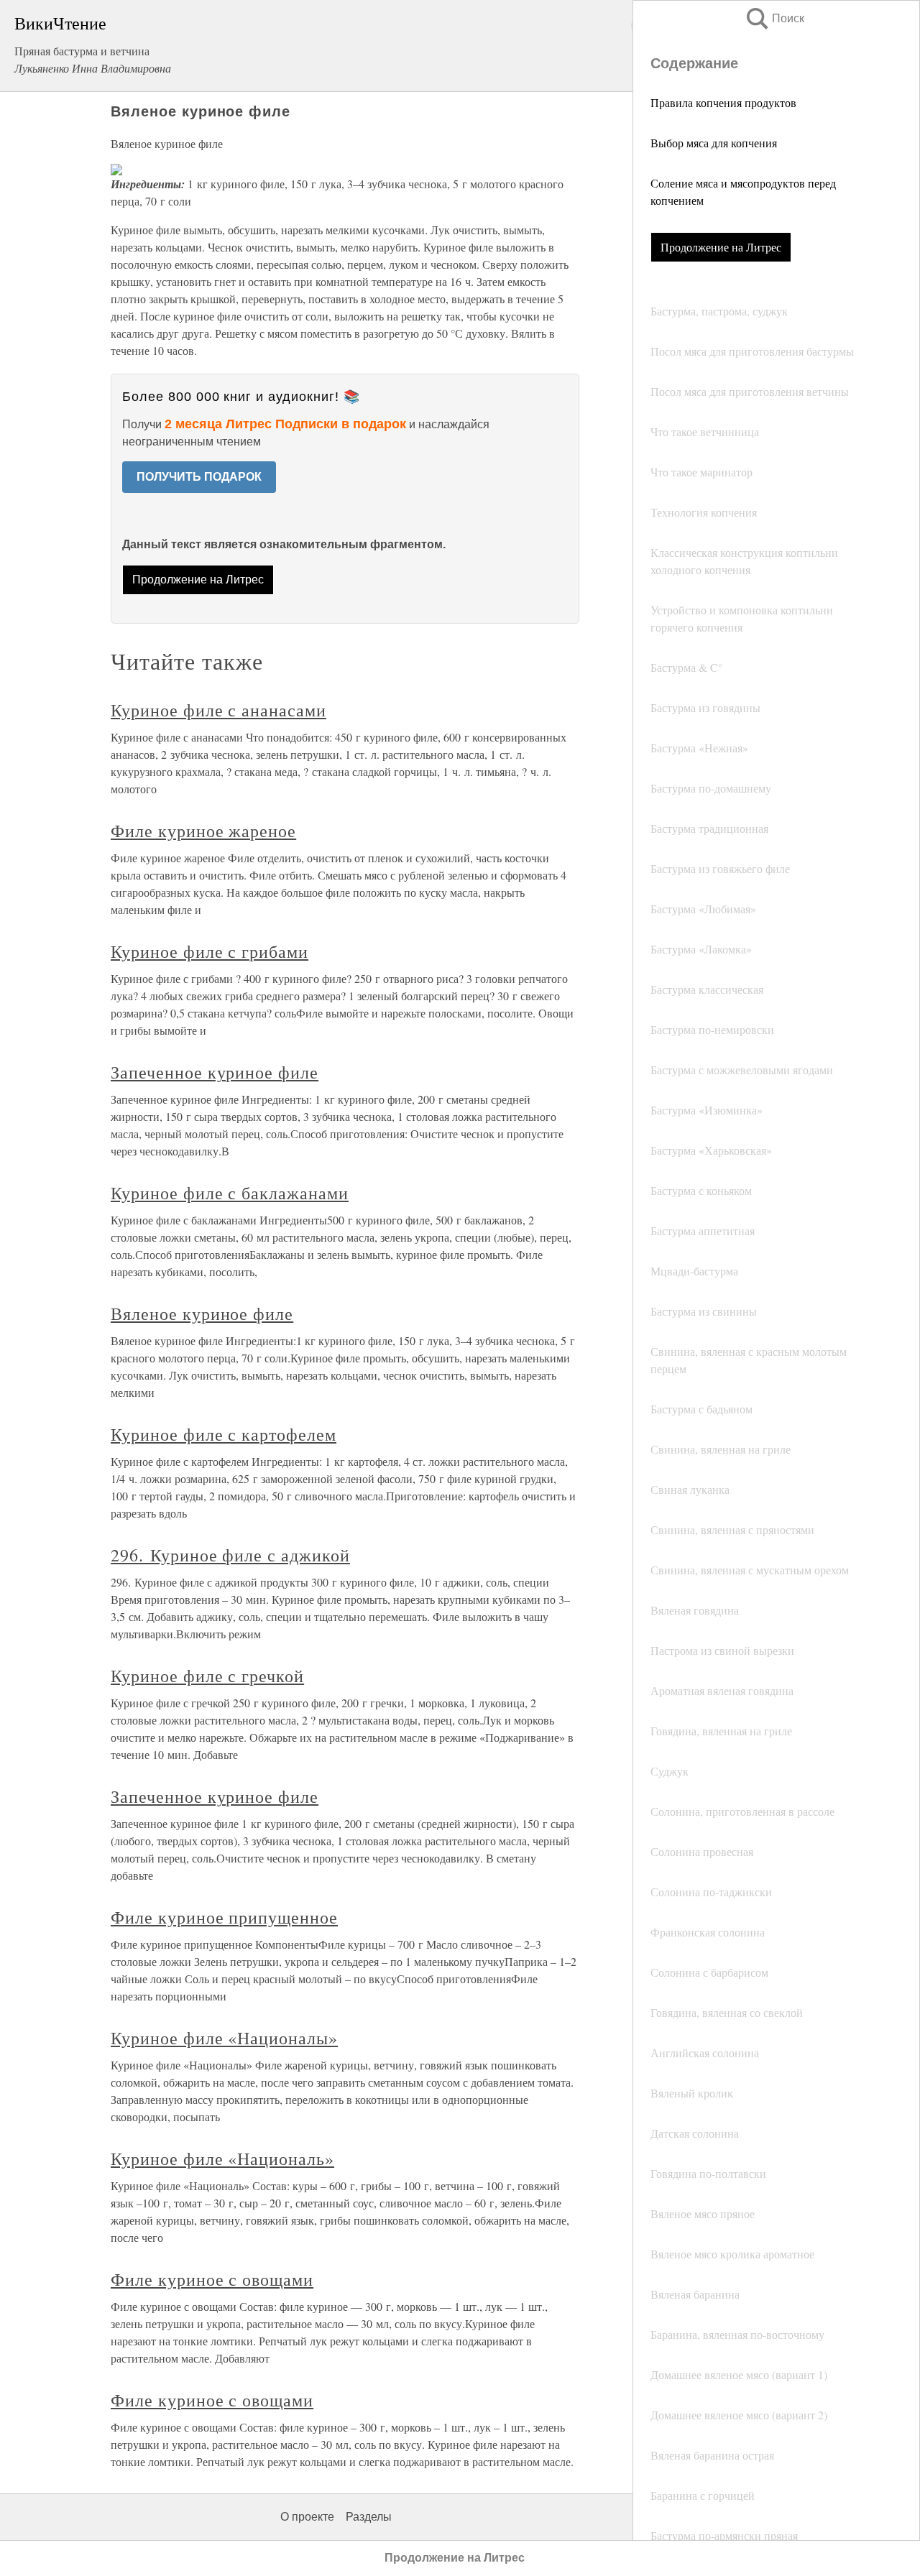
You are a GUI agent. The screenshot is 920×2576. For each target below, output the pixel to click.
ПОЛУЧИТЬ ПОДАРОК (199, 477)
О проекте (307, 2517)
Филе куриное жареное (203, 831)
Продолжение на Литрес (721, 247)
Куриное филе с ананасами (218, 710)
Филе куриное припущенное (224, 1917)
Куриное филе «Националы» (224, 2038)
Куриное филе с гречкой (207, 1676)
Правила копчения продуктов (723, 102)
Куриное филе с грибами (210, 951)
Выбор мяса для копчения (714, 143)
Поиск (774, 18)
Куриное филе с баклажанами (230, 1193)
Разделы (369, 2517)
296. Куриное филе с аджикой (230, 1555)
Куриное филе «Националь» (222, 2159)
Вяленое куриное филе (202, 1314)
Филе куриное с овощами (212, 2279)
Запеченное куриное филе (215, 1072)
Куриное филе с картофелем (224, 1434)
